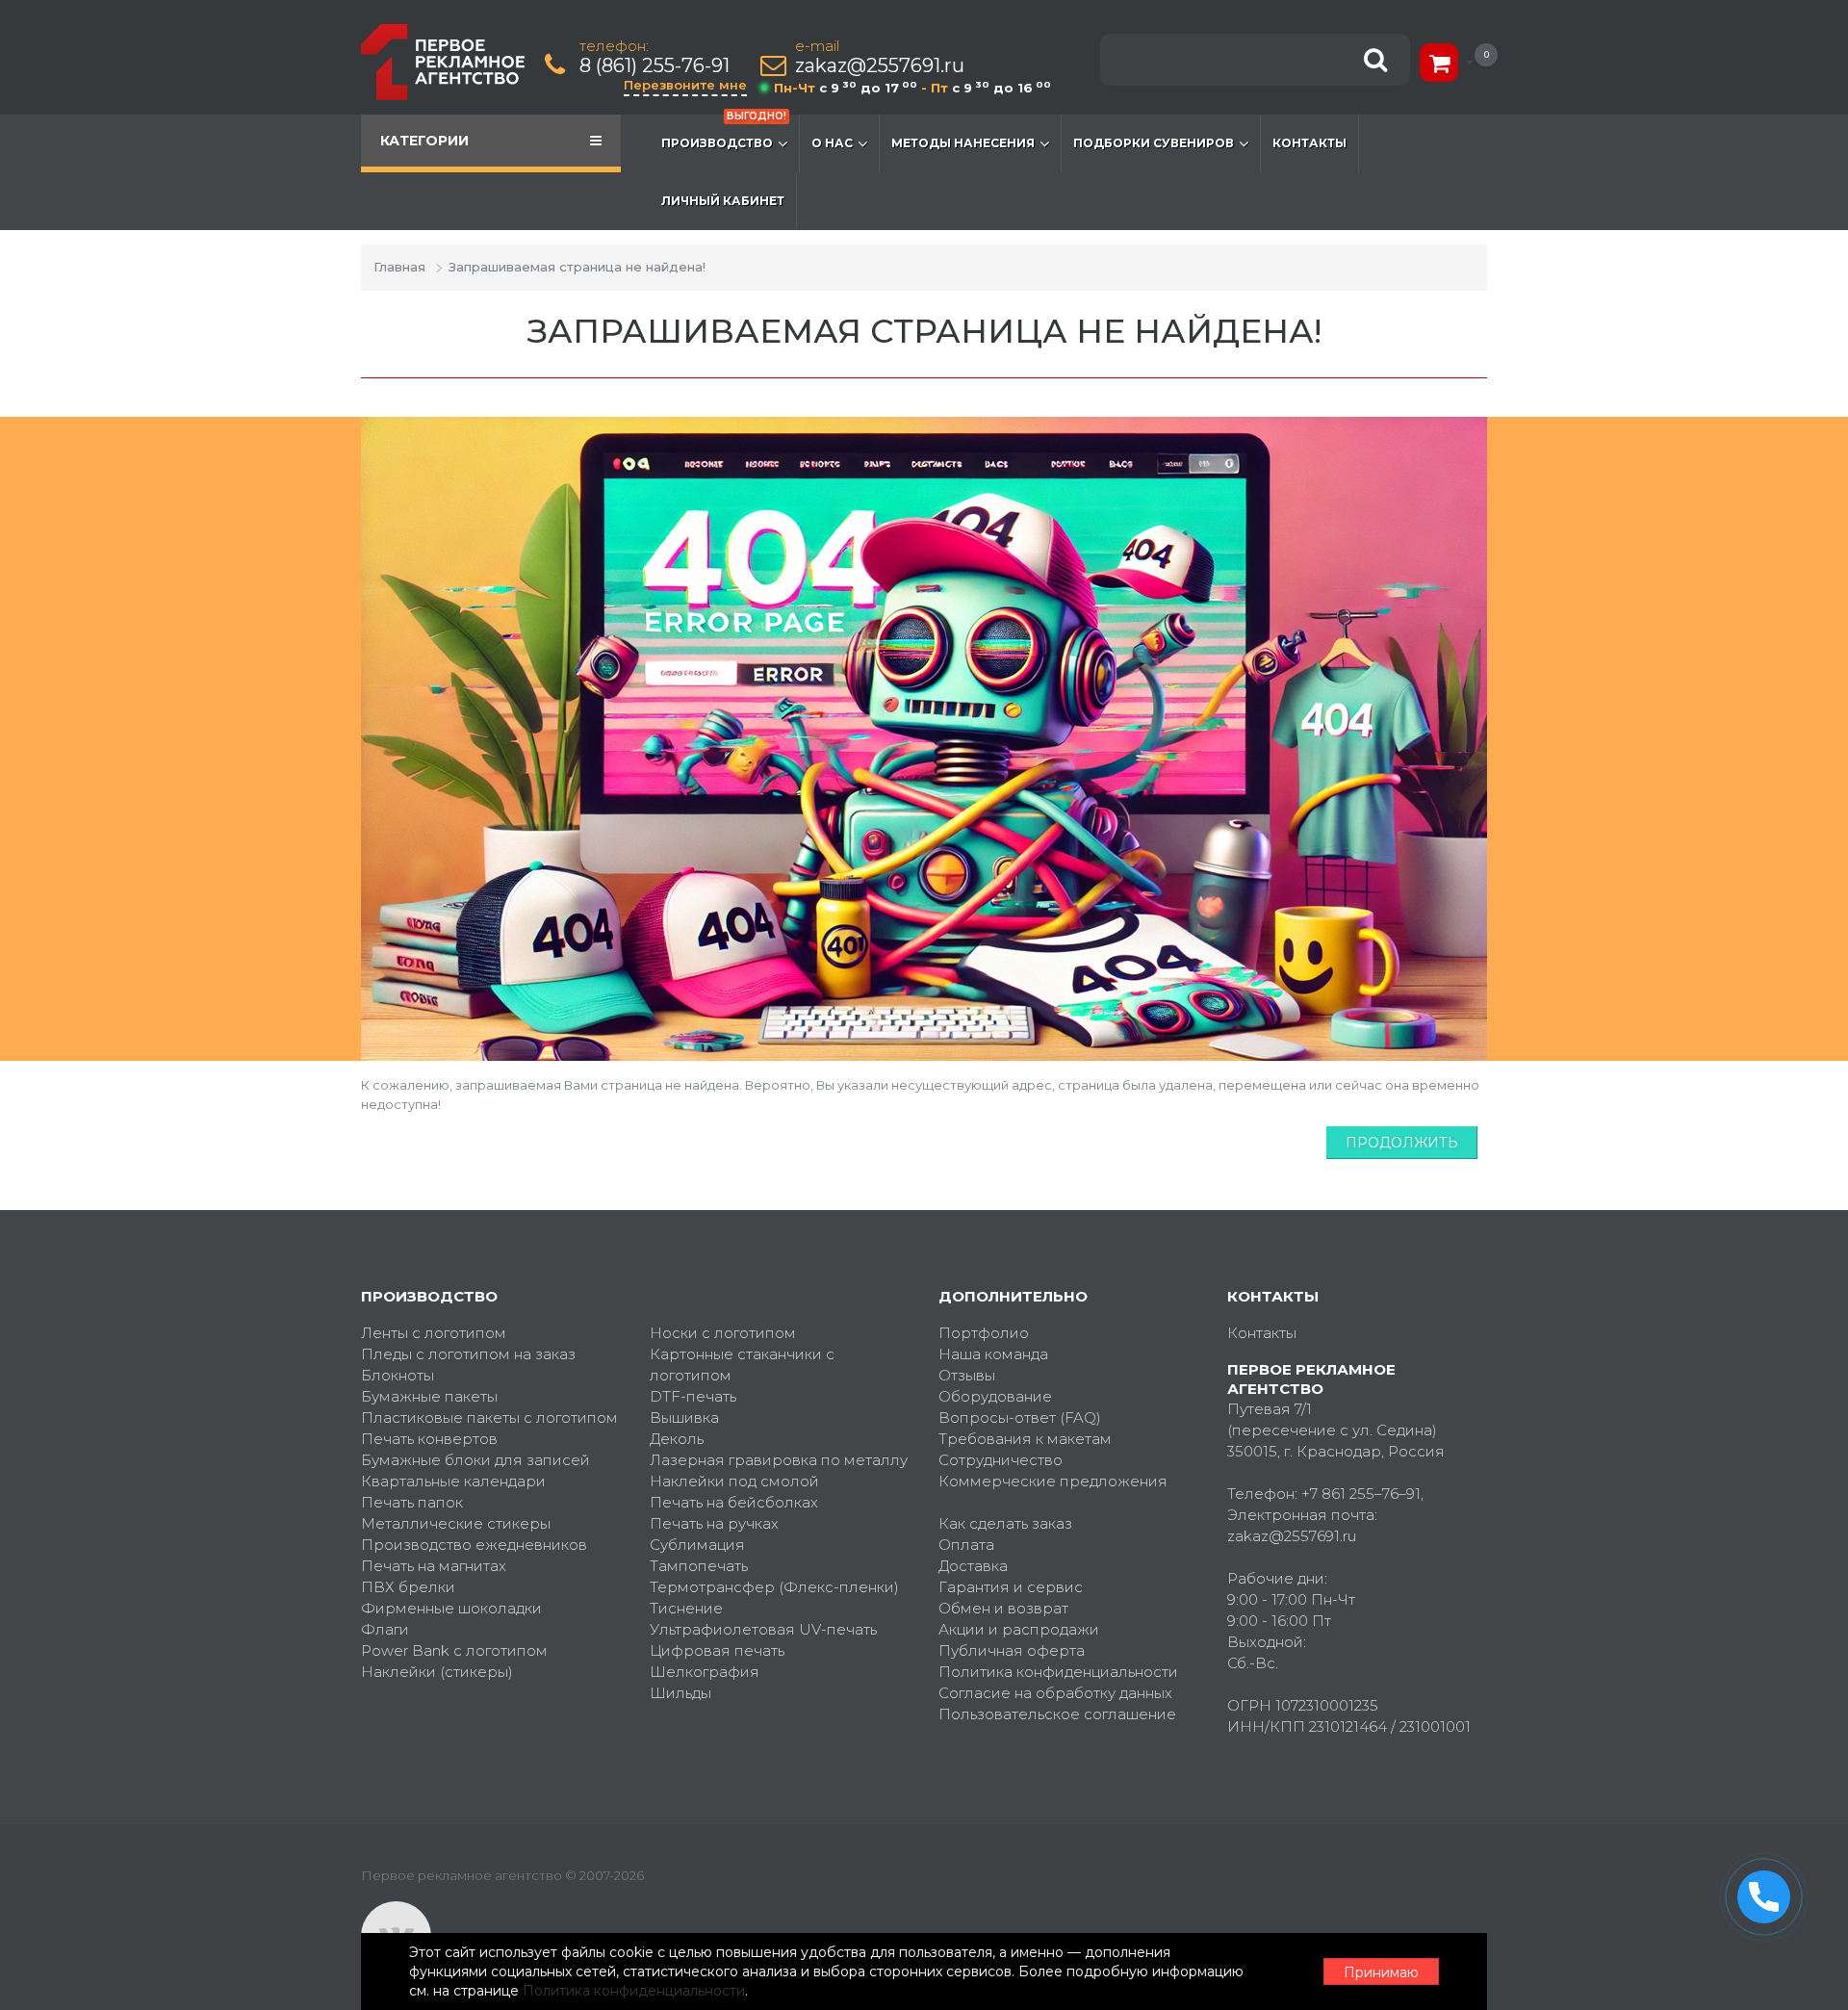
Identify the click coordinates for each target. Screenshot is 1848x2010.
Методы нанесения (963, 143)
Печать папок (412, 1502)
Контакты (1309, 143)
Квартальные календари (453, 1481)
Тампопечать (699, 1566)
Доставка (973, 1566)
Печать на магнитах (434, 1566)
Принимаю (1381, 1972)
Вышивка (684, 1417)
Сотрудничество (1001, 1460)
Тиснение (686, 1608)
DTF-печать (693, 1396)
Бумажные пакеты (429, 1396)
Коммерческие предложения (1053, 1481)
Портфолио (984, 1333)
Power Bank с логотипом (454, 1650)
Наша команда (993, 1354)
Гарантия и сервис (1011, 1587)
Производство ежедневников (474, 1545)
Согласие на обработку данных (1055, 1693)
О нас (832, 143)
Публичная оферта (1012, 1650)
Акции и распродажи (1019, 1629)
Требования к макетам (1025, 1439)
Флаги (385, 1629)
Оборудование (995, 1396)
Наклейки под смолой (734, 1481)
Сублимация (697, 1545)
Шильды (680, 1693)
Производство (724, 132)
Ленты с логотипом (434, 1333)
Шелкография (705, 1672)
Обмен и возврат (1003, 1608)
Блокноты (398, 1375)
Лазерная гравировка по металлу (779, 1460)
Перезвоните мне (685, 85)
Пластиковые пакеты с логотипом (489, 1417)
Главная (399, 267)
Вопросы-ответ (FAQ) (1020, 1417)
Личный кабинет (723, 201)
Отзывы (967, 1375)
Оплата (966, 1545)
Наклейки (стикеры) (437, 1672)
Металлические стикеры (456, 1523)
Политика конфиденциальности (1058, 1672)
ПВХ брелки (408, 1587)
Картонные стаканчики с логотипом (742, 1365)
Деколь (677, 1439)
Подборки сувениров (1154, 143)
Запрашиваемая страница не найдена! (577, 267)
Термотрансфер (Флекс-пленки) (774, 1587)
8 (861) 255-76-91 (654, 66)
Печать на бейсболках (734, 1502)
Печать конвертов (429, 1439)
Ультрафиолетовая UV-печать (763, 1629)
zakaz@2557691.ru (880, 66)
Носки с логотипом (723, 1333)
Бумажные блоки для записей (475, 1460)
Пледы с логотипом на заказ (468, 1354)
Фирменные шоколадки (451, 1608)
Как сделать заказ (1005, 1523)
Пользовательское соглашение (1057, 1714)
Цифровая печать (717, 1650)
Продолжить (1402, 1143)
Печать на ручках (714, 1523)
